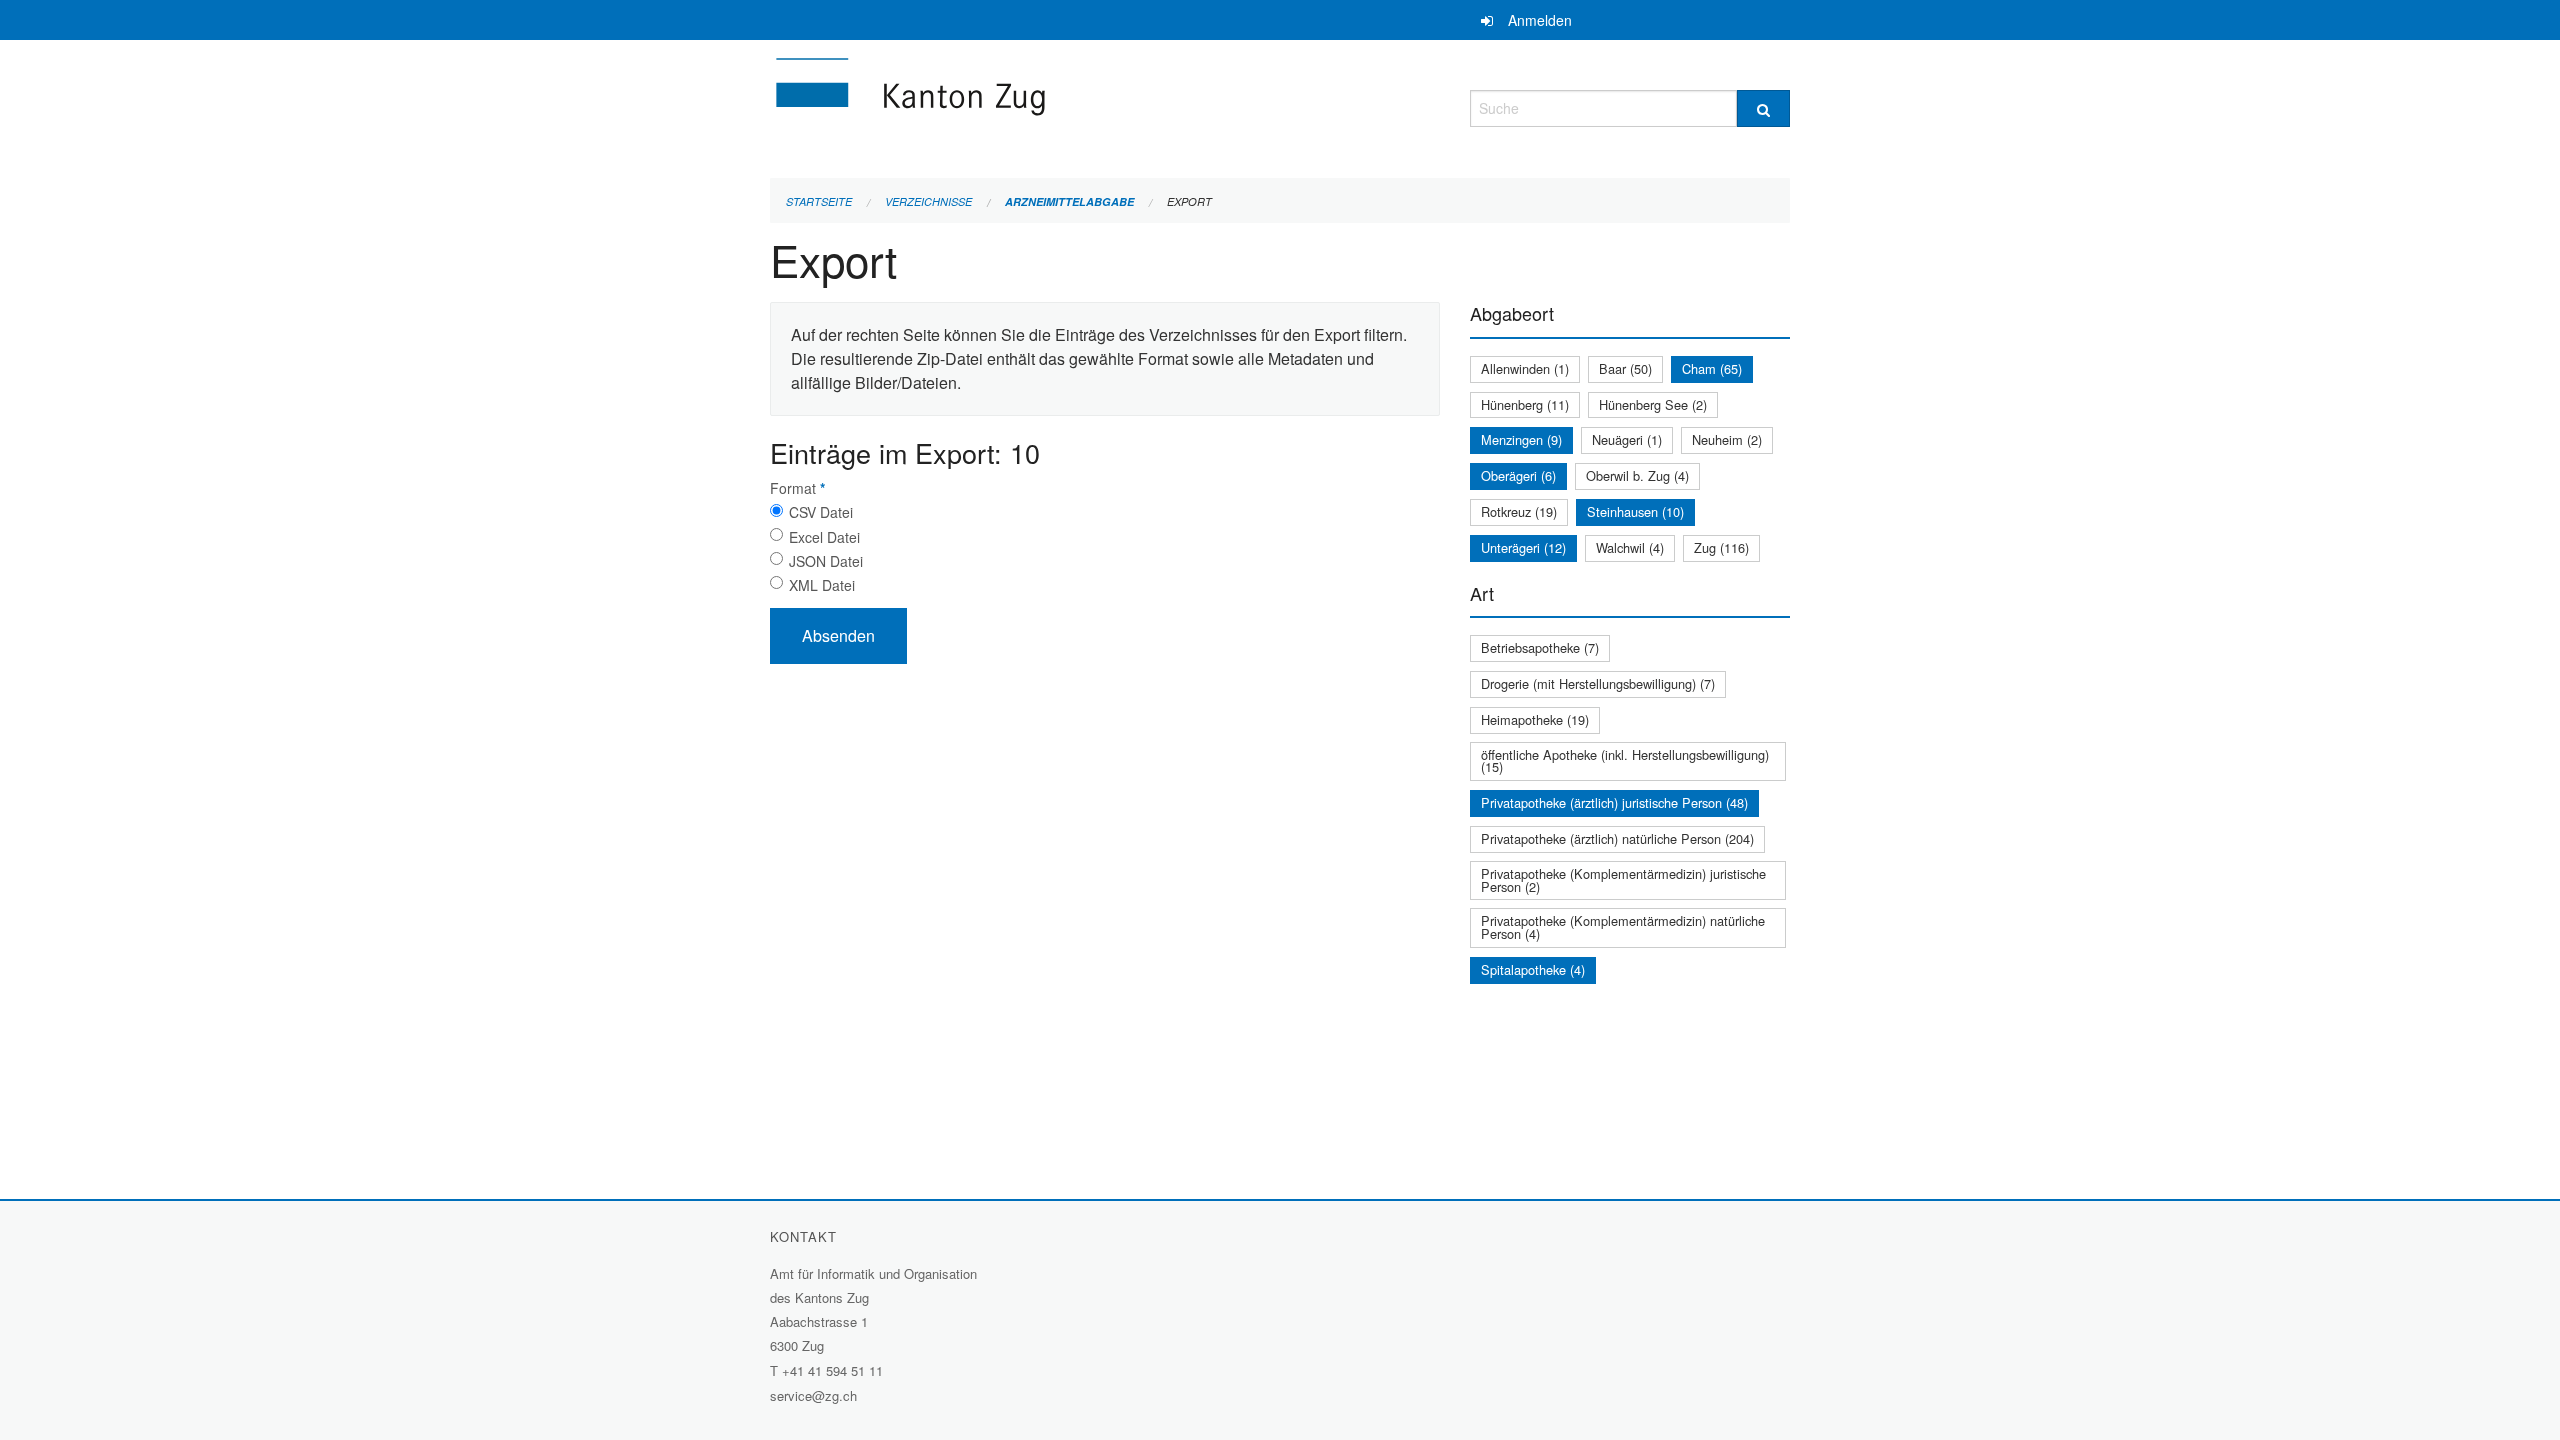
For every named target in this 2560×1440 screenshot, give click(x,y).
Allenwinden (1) (1525, 368)
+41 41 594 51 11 (832, 1370)
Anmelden (1540, 20)
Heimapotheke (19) (1535, 719)
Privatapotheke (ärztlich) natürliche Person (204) (1617, 838)
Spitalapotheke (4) (1533, 969)
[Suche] (1763, 108)
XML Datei (822, 585)
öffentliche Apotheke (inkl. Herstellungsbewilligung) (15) (1625, 761)
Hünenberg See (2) (1653, 404)
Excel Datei (824, 537)
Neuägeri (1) (1627, 439)
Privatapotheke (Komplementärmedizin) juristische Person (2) (1623, 880)
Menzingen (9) (1521, 439)
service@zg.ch (813, 1395)
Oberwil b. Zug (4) (1637, 475)
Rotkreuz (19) (1519, 511)
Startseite (819, 201)
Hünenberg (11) (1525, 404)
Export (1189, 201)
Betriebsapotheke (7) (1540, 647)
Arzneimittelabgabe (1069, 201)
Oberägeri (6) (1518, 475)
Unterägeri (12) (1523, 547)
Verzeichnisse (928, 201)
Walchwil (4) (1630, 547)
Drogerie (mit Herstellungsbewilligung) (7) (1598, 683)
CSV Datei (821, 512)
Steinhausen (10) (1635, 511)
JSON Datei (826, 561)
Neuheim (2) (1727, 439)
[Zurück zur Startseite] (1030, 105)
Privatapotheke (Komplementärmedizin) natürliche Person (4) (1623, 927)
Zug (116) (1721, 547)
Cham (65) (1712, 368)
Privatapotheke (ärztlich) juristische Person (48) (1614, 802)
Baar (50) (1625, 368)
